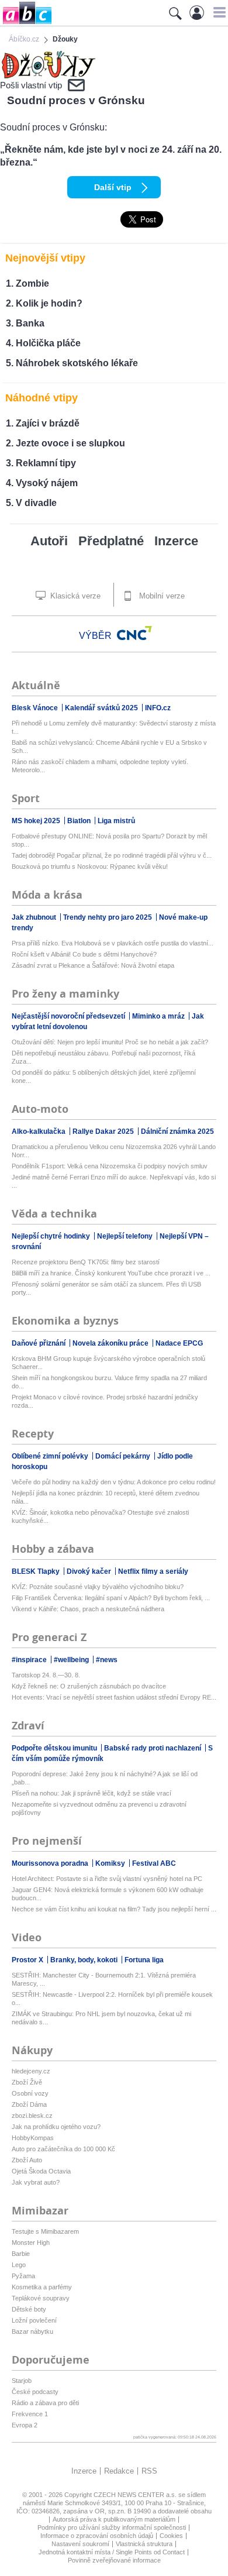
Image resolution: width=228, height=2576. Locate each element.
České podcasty (35, 2392)
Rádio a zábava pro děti (45, 2403)
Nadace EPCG (179, 1343)
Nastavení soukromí (80, 2544)
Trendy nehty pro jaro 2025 (108, 917)
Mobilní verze (161, 596)
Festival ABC (154, 1863)
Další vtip (113, 187)
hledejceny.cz (31, 2071)
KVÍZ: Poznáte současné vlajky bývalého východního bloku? (98, 1587)
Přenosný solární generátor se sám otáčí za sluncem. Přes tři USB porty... (106, 1288)
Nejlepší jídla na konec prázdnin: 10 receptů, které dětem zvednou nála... (106, 1497)
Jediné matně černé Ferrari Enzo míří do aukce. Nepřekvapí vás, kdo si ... (114, 1181)
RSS (149, 2471)
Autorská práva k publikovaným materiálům (114, 2519)
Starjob (22, 2381)
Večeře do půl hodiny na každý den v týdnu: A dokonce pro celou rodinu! (114, 1482)
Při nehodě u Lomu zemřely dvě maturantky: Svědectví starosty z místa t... (114, 727)
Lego (19, 2265)
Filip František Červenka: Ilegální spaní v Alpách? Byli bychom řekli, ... (111, 1598)
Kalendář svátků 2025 (102, 708)
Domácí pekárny (124, 1456)
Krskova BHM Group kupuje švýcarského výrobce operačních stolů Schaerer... (108, 1363)
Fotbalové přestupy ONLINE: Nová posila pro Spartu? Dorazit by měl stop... (109, 840)
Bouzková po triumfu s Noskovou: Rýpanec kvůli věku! (90, 866)
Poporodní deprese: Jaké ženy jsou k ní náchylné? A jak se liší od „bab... (105, 1778)
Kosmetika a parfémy (42, 2287)
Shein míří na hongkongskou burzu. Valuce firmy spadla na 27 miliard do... (109, 1382)
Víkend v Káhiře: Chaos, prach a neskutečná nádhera (88, 1609)
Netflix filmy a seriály (153, 1571)
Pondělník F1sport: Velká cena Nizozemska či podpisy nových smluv (110, 1166)
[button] (218, 12)
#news (107, 1660)
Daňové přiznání (39, 1343)
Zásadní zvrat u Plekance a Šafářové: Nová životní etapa (93, 965)
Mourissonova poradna (51, 1863)
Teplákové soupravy (41, 2298)
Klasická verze (74, 596)
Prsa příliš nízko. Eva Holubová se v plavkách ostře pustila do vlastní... (113, 943)
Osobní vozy (30, 2093)
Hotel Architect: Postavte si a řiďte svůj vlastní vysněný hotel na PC (107, 1879)
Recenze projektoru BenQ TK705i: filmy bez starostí (86, 1262)
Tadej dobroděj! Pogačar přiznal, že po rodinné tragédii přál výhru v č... (112, 855)
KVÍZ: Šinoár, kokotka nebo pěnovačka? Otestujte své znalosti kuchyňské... (100, 1516)
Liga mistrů (116, 821)
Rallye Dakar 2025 (104, 1131)
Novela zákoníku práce (111, 1343)
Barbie (21, 2254)
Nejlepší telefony (126, 1236)
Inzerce (176, 541)
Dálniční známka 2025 (177, 1131)
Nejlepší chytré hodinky (52, 1236)
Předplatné (111, 541)
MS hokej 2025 (37, 821)
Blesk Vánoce (36, 708)
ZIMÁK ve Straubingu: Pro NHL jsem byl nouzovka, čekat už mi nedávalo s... (101, 2018)
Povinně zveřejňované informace (114, 2560)
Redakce (119, 2471)
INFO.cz (158, 708)
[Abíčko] (26, 23)
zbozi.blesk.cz (32, 2116)
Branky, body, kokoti (85, 1960)
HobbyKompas (33, 2138)
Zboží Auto (27, 2160)
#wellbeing (72, 1660)
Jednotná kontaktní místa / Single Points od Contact (112, 2552)
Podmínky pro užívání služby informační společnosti (112, 2527)
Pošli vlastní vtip (31, 85)
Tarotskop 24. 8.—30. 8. (46, 1675)
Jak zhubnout (35, 917)
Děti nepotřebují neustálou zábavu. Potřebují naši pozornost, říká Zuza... (103, 1057)
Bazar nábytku (32, 2331)
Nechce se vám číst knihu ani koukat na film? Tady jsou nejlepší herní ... (114, 1909)
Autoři (49, 541)
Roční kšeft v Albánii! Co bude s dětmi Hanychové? (84, 954)
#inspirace (30, 1660)
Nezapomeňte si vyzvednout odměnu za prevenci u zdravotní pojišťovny (99, 1808)
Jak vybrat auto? (36, 2182)
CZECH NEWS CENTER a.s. (136, 2495)
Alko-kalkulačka (39, 1131)
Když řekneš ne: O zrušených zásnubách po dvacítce (89, 1686)
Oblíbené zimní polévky (51, 1456)
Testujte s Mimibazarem (45, 2231)
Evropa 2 (25, 2425)
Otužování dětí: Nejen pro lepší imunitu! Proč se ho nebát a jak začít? (110, 1042)
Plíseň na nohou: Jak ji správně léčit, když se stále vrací (91, 1793)
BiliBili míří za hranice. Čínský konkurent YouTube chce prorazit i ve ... (111, 1273)
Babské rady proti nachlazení (153, 1748)
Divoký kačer (90, 1571)
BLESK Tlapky (37, 1571)
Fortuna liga (144, 1960)
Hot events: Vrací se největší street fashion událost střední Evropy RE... (114, 1697)
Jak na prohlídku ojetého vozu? (56, 2127)
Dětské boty (29, 2309)
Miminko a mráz (159, 1016)
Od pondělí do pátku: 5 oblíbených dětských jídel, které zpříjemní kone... (104, 1077)
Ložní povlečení (34, 2320)
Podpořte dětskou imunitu (55, 1748)
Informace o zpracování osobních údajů (97, 2536)
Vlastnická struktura (144, 2544)
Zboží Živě (27, 2082)
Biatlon (80, 821)
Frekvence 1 (30, 2414)
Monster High (31, 2243)
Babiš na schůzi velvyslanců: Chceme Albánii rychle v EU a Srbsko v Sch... (109, 747)
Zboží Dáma (29, 2104)
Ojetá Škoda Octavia (41, 2171)
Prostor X (28, 1960)
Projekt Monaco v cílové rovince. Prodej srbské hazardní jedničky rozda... (105, 1401)
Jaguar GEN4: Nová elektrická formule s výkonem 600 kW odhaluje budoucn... (108, 1894)
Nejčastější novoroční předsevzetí (69, 1016)
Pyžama (23, 2276)
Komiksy (111, 1863)
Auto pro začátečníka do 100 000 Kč (63, 2149)
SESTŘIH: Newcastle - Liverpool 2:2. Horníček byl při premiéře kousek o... (112, 1999)
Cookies (171, 2536)
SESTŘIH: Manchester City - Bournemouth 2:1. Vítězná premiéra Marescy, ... (104, 1979)
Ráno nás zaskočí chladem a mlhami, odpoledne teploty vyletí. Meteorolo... (100, 766)
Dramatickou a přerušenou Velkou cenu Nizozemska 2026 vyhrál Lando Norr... (114, 1151)
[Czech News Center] (134, 633)
